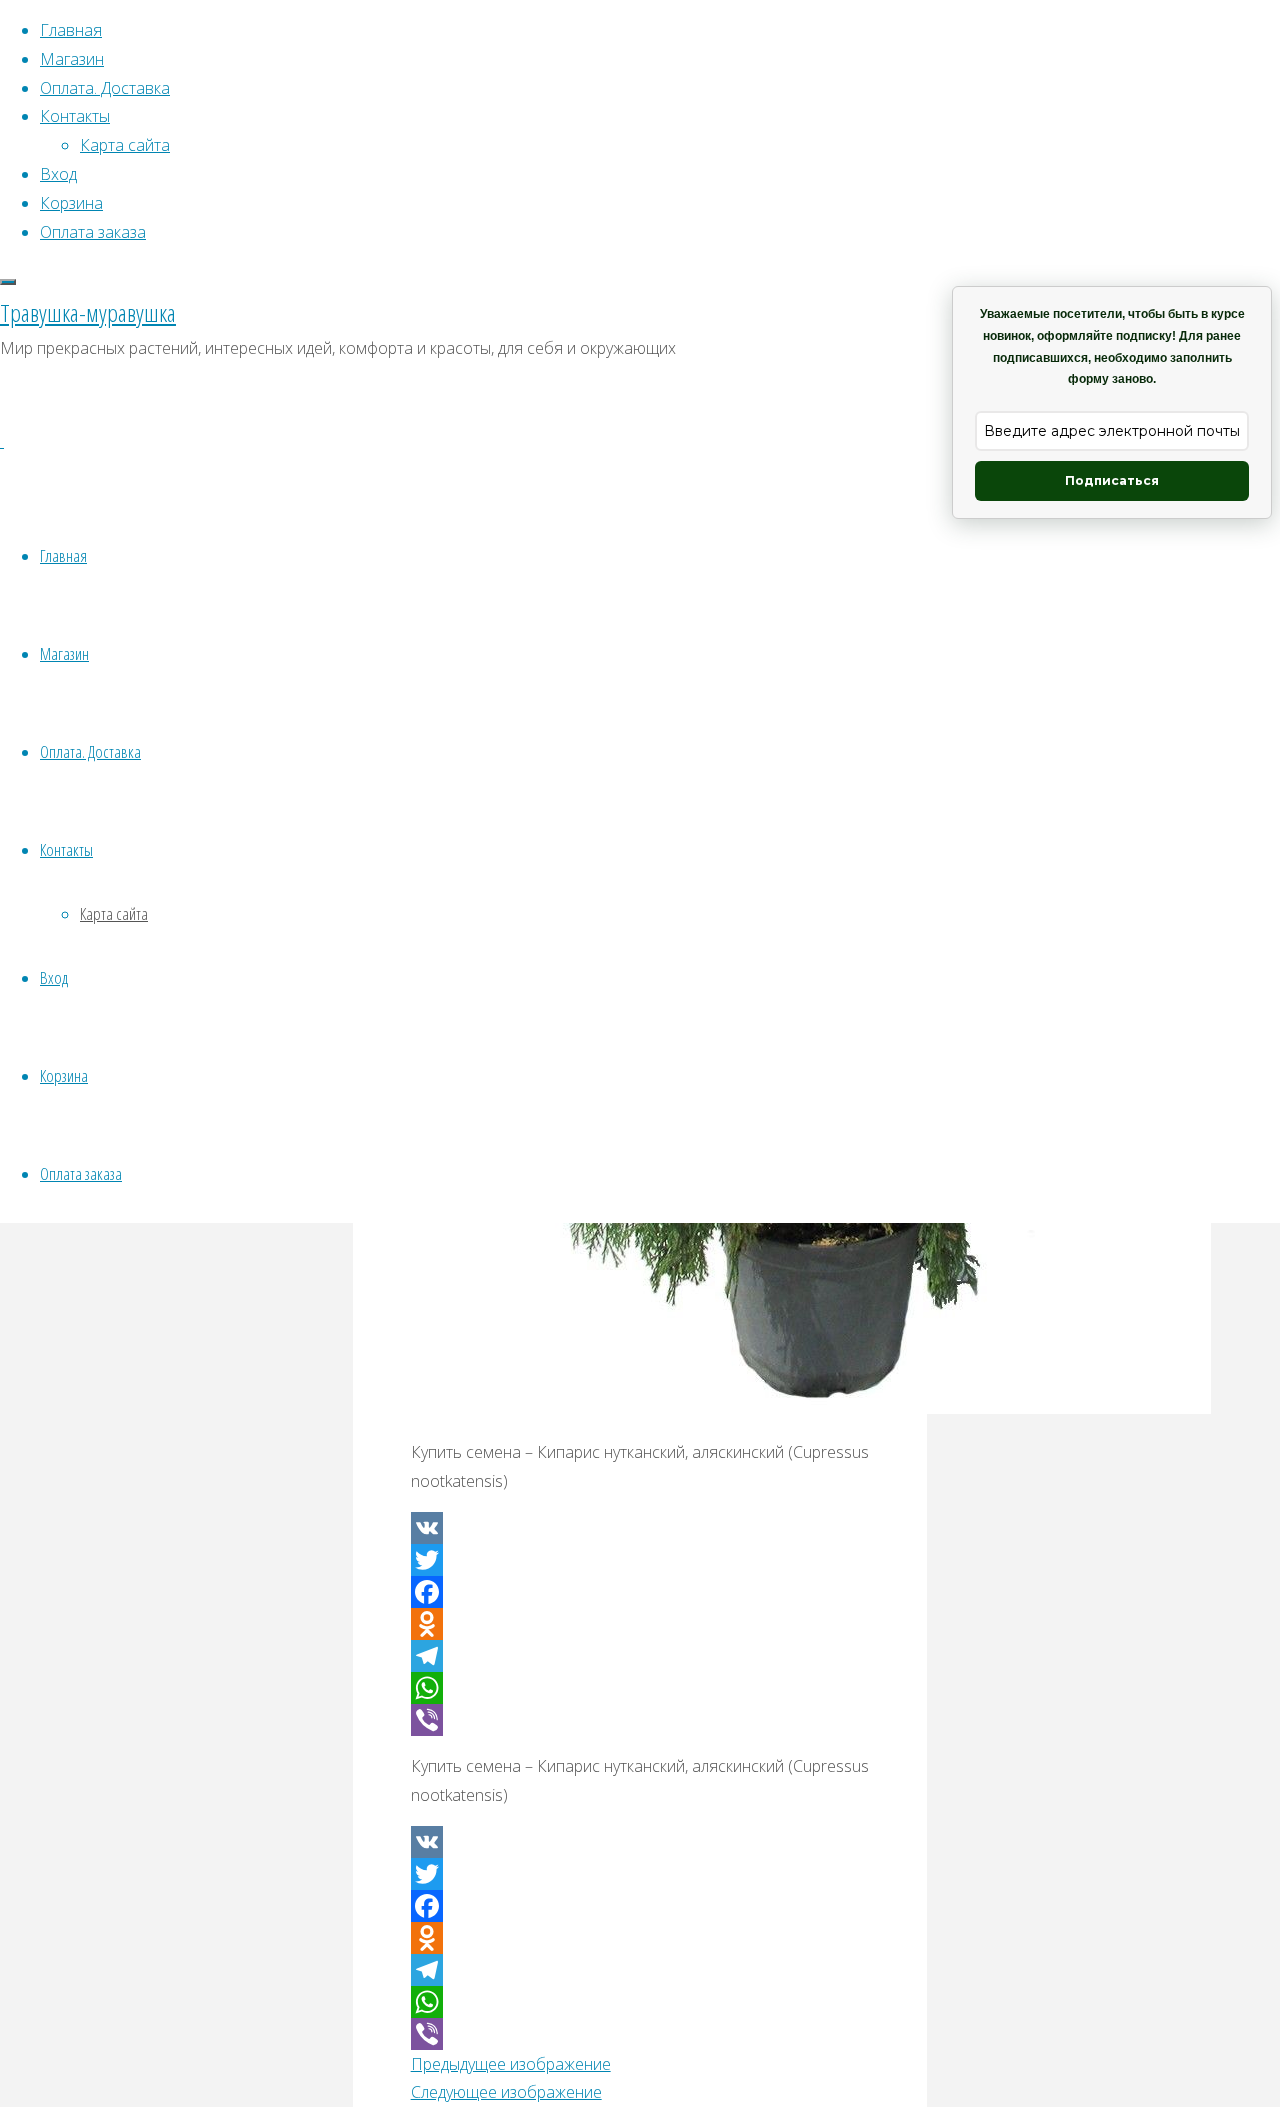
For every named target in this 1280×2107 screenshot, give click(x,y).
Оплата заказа (81, 1173)
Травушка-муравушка (88, 312)
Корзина (64, 1075)
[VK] (640, 1528)
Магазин (64, 653)
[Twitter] (640, 1560)
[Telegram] (640, 1656)
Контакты (66, 849)
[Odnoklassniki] (640, 1624)
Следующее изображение (506, 2092)
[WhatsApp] (640, 1688)
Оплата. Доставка (90, 751)
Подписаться (1112, 480)
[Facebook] (640, 1592)
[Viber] (640, 1720)
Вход (54, 977)
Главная (63, 555)
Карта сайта (114, 913)
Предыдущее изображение (511, 2064)
